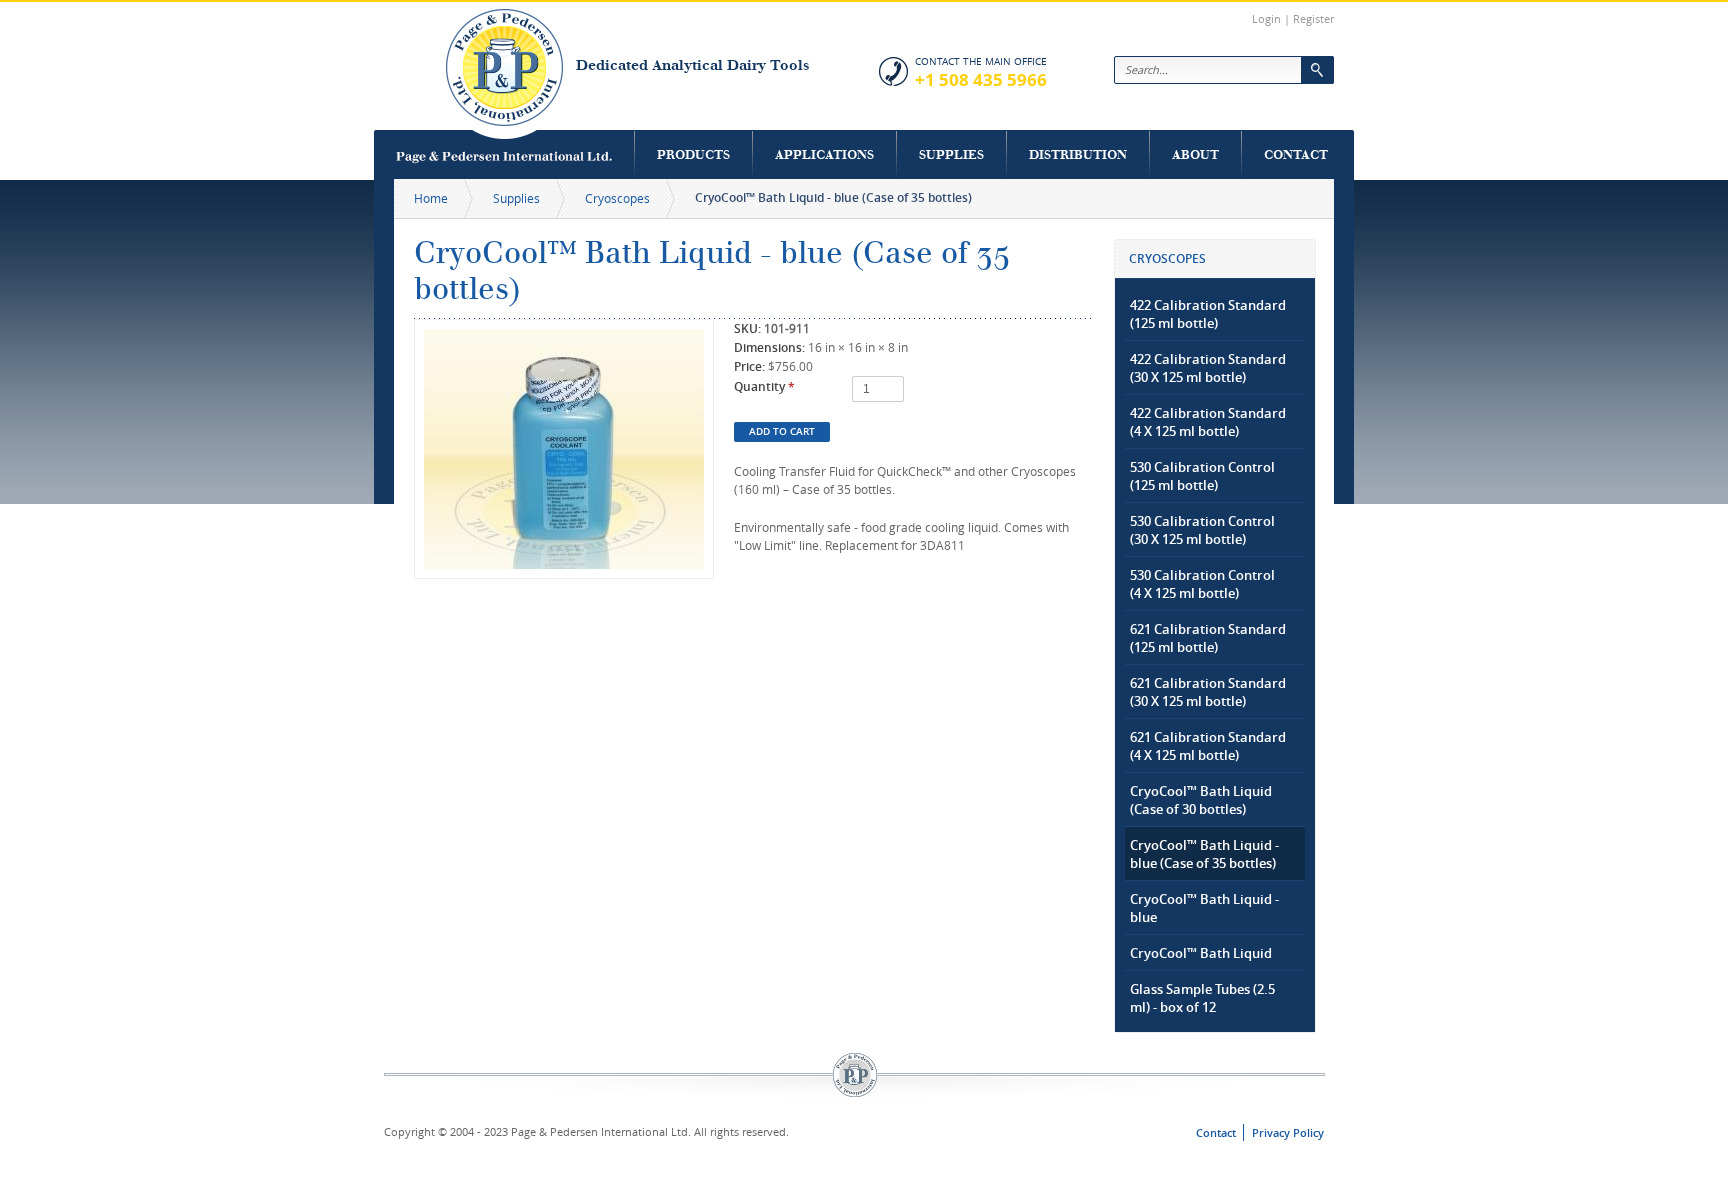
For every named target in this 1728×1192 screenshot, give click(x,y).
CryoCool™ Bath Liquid (1201, 953)
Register (1313, 18)
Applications (824, 154)
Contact (1296, 154)
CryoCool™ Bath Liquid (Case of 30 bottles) (1201, 800)
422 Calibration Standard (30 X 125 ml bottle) (1208, 368)
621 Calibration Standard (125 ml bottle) (1208, 638)
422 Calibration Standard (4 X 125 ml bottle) (1208, 422)
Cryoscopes (617, 198)
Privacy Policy (1288, 1132)
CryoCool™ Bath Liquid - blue (1204, 908)
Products (693, 154)
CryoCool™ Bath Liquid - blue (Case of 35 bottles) (1204, 854)
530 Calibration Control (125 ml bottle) (1202, 476)
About (1195, 154)
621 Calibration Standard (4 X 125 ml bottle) (1208, 746)
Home (431, 198)
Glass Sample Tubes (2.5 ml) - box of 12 (1202, 998)
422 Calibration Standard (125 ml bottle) (1208, 314)
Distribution (1078, 154)
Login (1266, 18)
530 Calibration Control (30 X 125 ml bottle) (1202, 530)
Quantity (764, 386)
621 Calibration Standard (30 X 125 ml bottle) (1208, 692)
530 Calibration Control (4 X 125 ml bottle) (1202, 584)
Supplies (951, 154)
